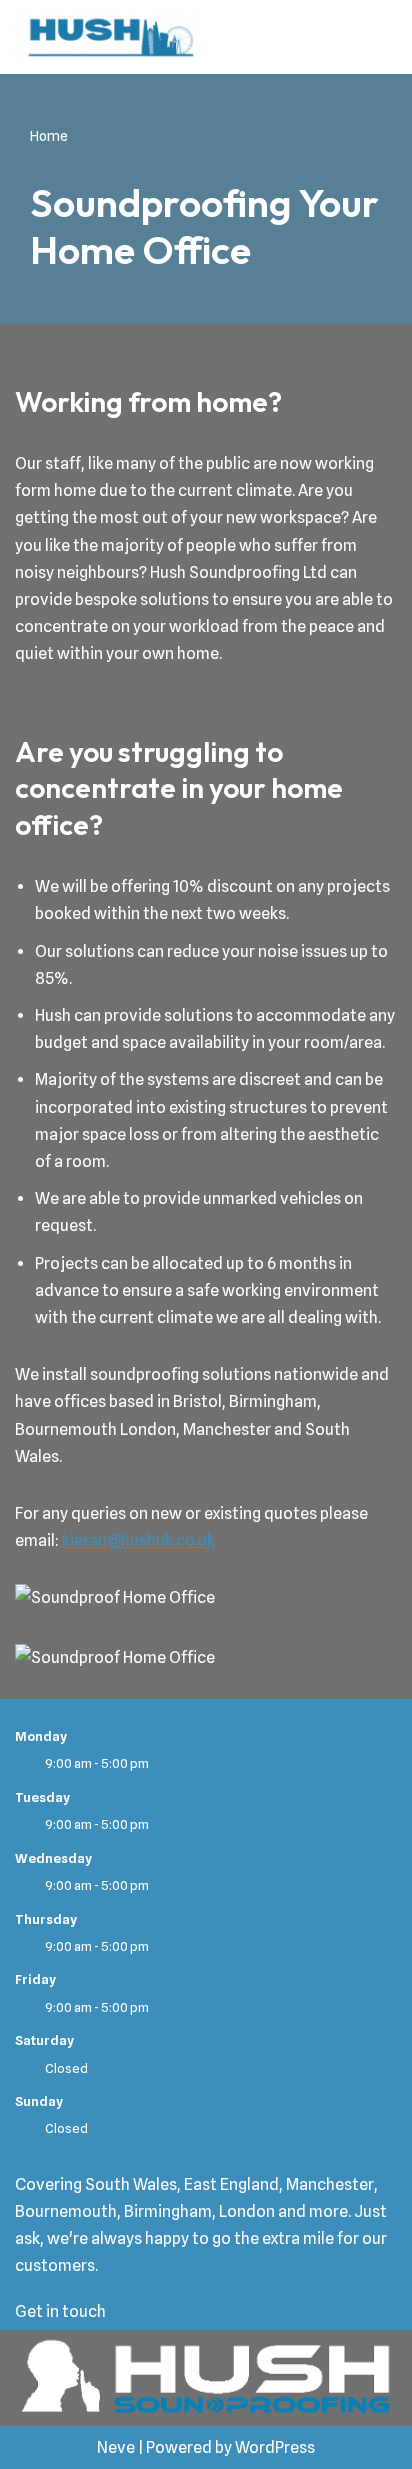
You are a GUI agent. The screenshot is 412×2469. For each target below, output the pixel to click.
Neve (116, 2447)
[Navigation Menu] (373, 37)
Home (49, 136)
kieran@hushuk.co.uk (138, 1540)
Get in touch (60, 2311)
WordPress (275, 2447)
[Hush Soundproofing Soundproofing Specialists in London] (106, 37)
